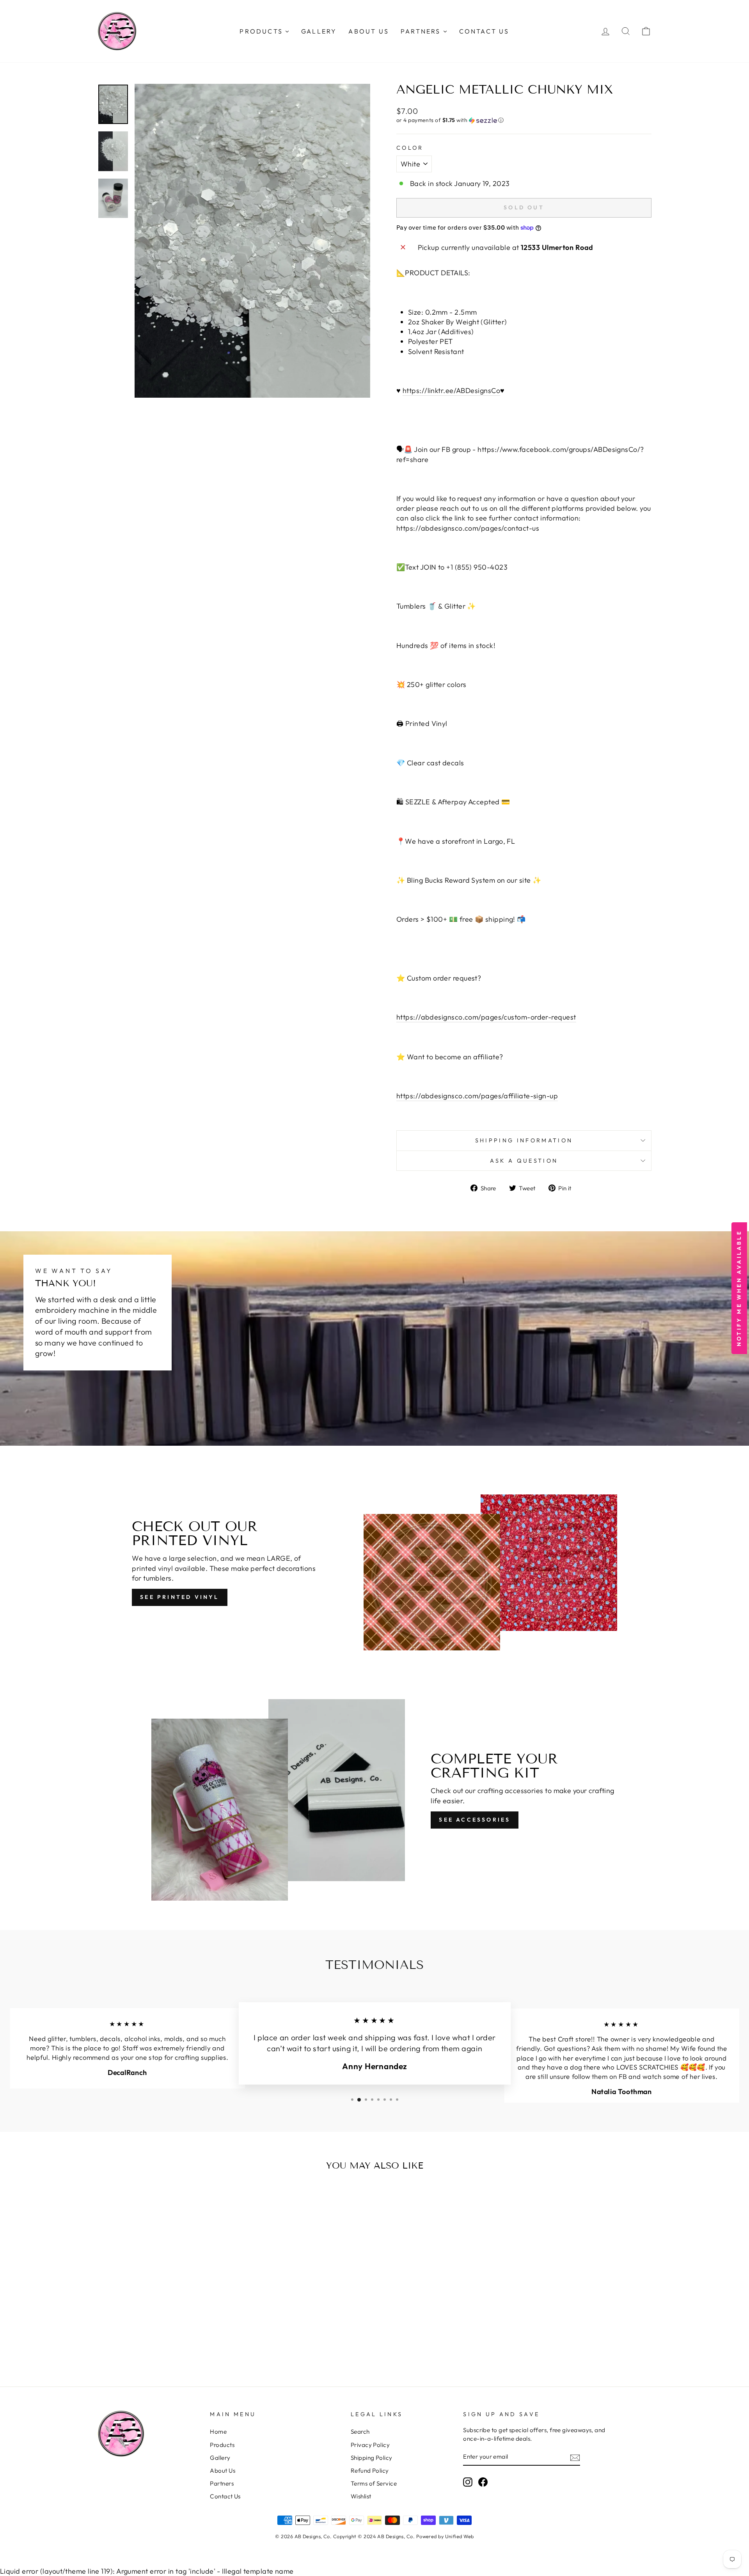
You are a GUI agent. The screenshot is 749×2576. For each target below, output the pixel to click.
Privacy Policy (370, 2445)
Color (410, 148)
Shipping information (524, 1140)
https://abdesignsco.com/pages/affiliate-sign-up (477, 1096)
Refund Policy (370, 2471)
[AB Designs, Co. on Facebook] (483, 2482)
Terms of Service (374, 2483)
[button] (524, 120)
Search (360, 2432)
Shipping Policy (372, 2458)
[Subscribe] (575, 2457)
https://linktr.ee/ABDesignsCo (451, 390)
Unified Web (460, 2536)
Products (222, 2445)
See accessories (475, 1820)
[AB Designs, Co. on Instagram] (468, 2482)
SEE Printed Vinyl (179, 1597)
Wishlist (361, 2496)
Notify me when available (739, 1288)
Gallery (220, 2458)
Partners (222, 2483)
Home (218, 2432)
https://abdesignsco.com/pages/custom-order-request (486, 1017)
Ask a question (524, 1161)
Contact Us (225, 2496)
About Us (223, 2471)
